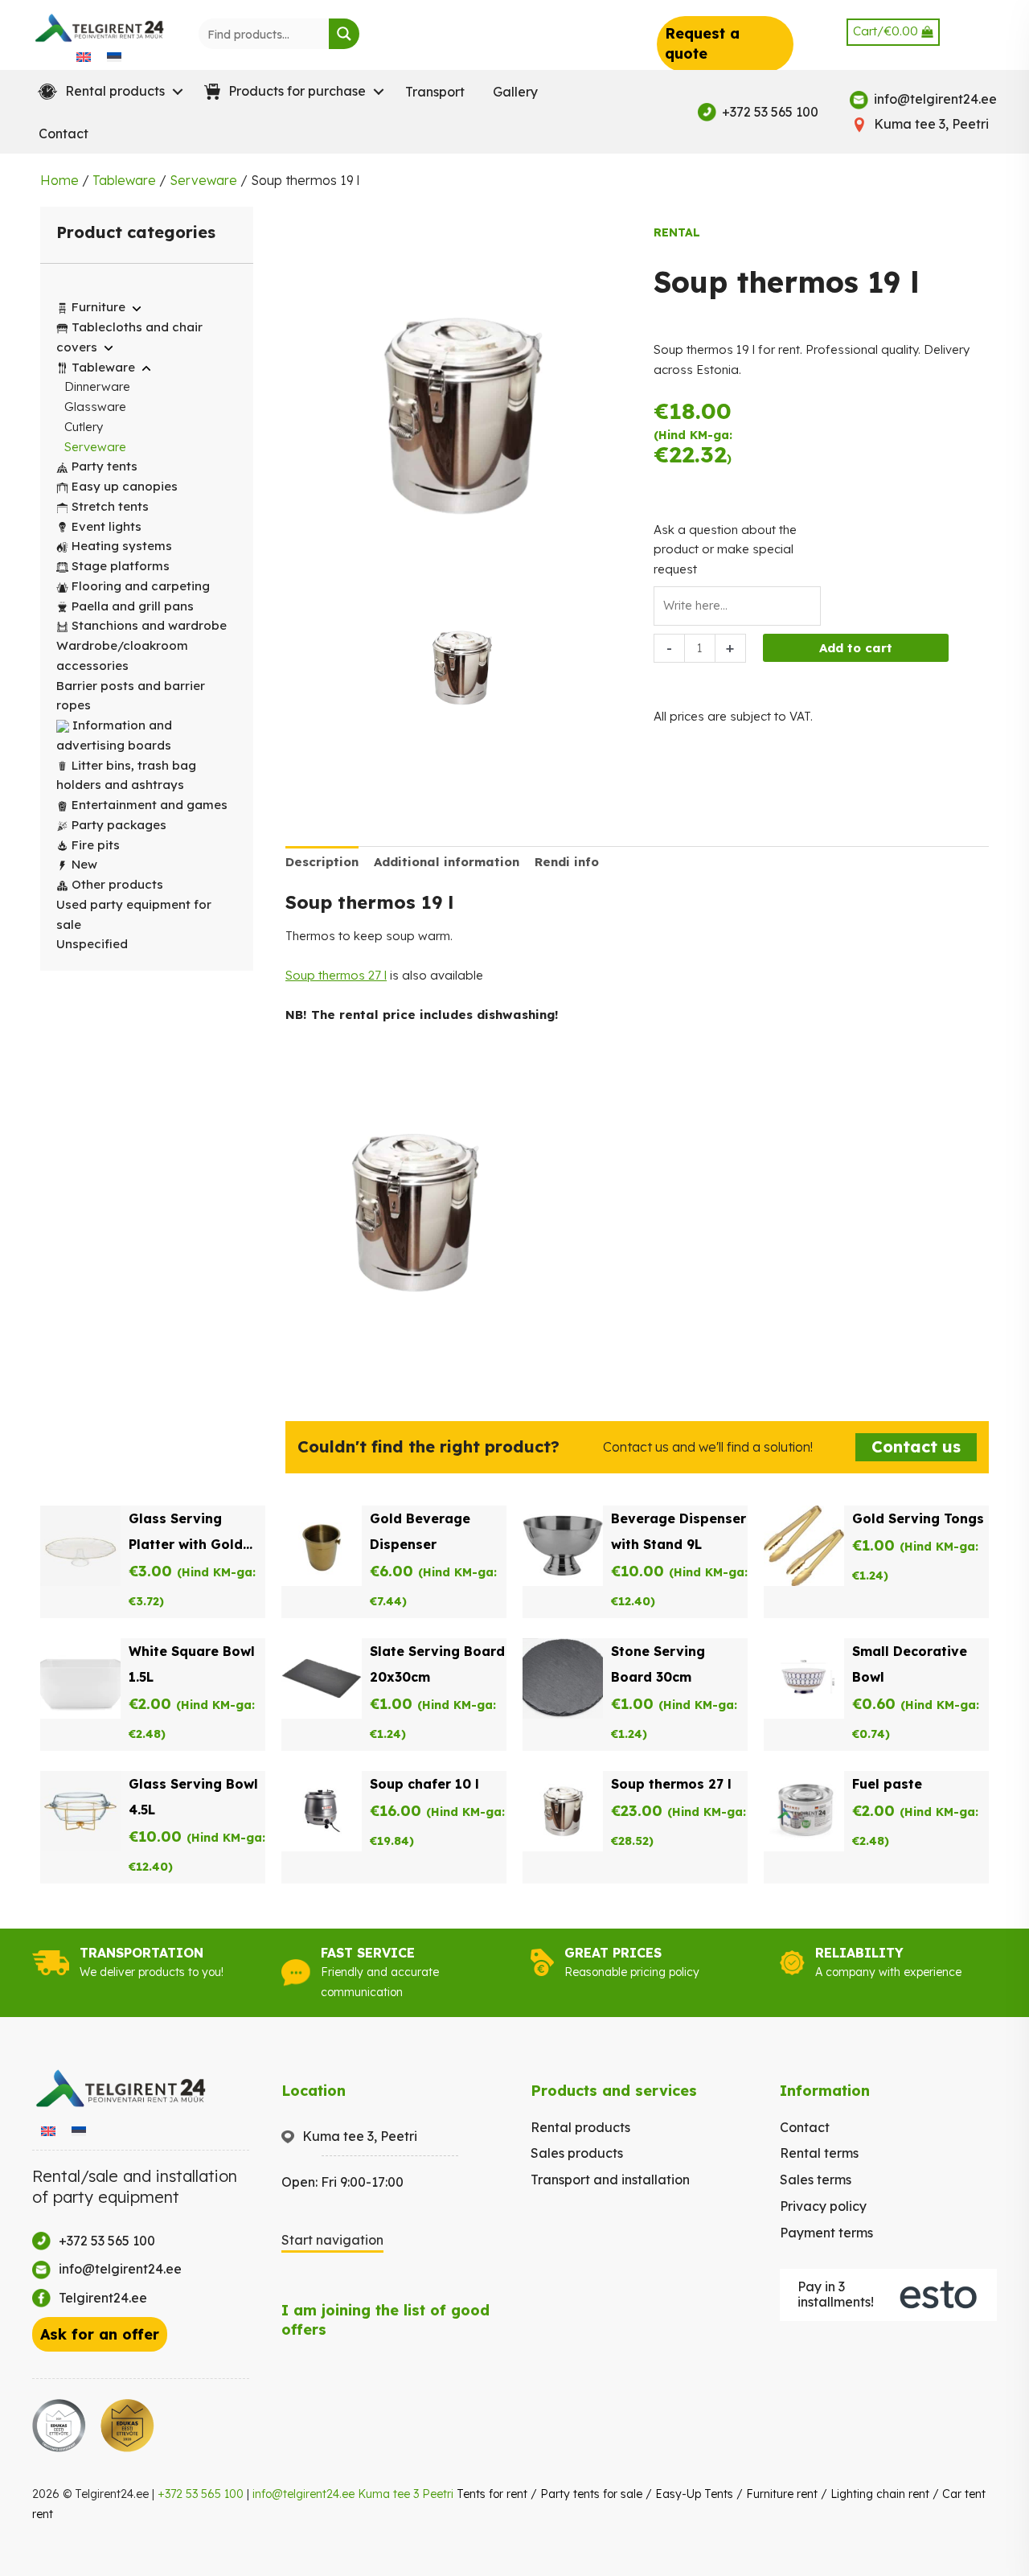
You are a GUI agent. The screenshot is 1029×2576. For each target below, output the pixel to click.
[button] (107, 92)
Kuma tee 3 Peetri (406, 2494)
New (84, 864)
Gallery (515, 92)
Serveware (203, 180)
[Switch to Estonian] (114, 56)
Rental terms (819, 2153)
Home (59, 180)
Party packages (119, 825)
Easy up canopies (125, 486)
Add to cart (856, 648)
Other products (117, 884)
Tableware (124, 180)
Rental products (580, 2127)
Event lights (107, 526)
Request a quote (702, 43)
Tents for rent (492, 2494)
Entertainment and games (150, 805)
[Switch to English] (84, 56)
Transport (435, 92)
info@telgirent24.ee (303, 2494)
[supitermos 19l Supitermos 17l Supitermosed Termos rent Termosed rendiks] (461, 671)
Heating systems (122, 546)
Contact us (916, 1446)
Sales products (577, 2153)
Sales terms (816, 2180)
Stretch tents (110, 506)
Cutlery (84, 427)
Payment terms (826, 2233)
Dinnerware (97, 386)
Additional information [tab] (447, 862)
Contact (64, 134)
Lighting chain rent (880, 2494)
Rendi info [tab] (567, 862)
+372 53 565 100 (201, 2494)
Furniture (98, 307)
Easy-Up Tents (694, 2494)
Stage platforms (121, 566)
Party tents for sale (591, 2494)
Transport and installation (610, 2180)
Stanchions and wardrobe (149, 625)
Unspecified (92, 944)
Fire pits (96, 845)
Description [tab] (322, 862)
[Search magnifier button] (344, 34)
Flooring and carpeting (141, 586)
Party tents (105, 466)
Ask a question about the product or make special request (725, 550)
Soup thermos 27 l (336, 975)
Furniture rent (782, 2494)
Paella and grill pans (133, 606)
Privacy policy (823, 2206)
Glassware (95, 407)
